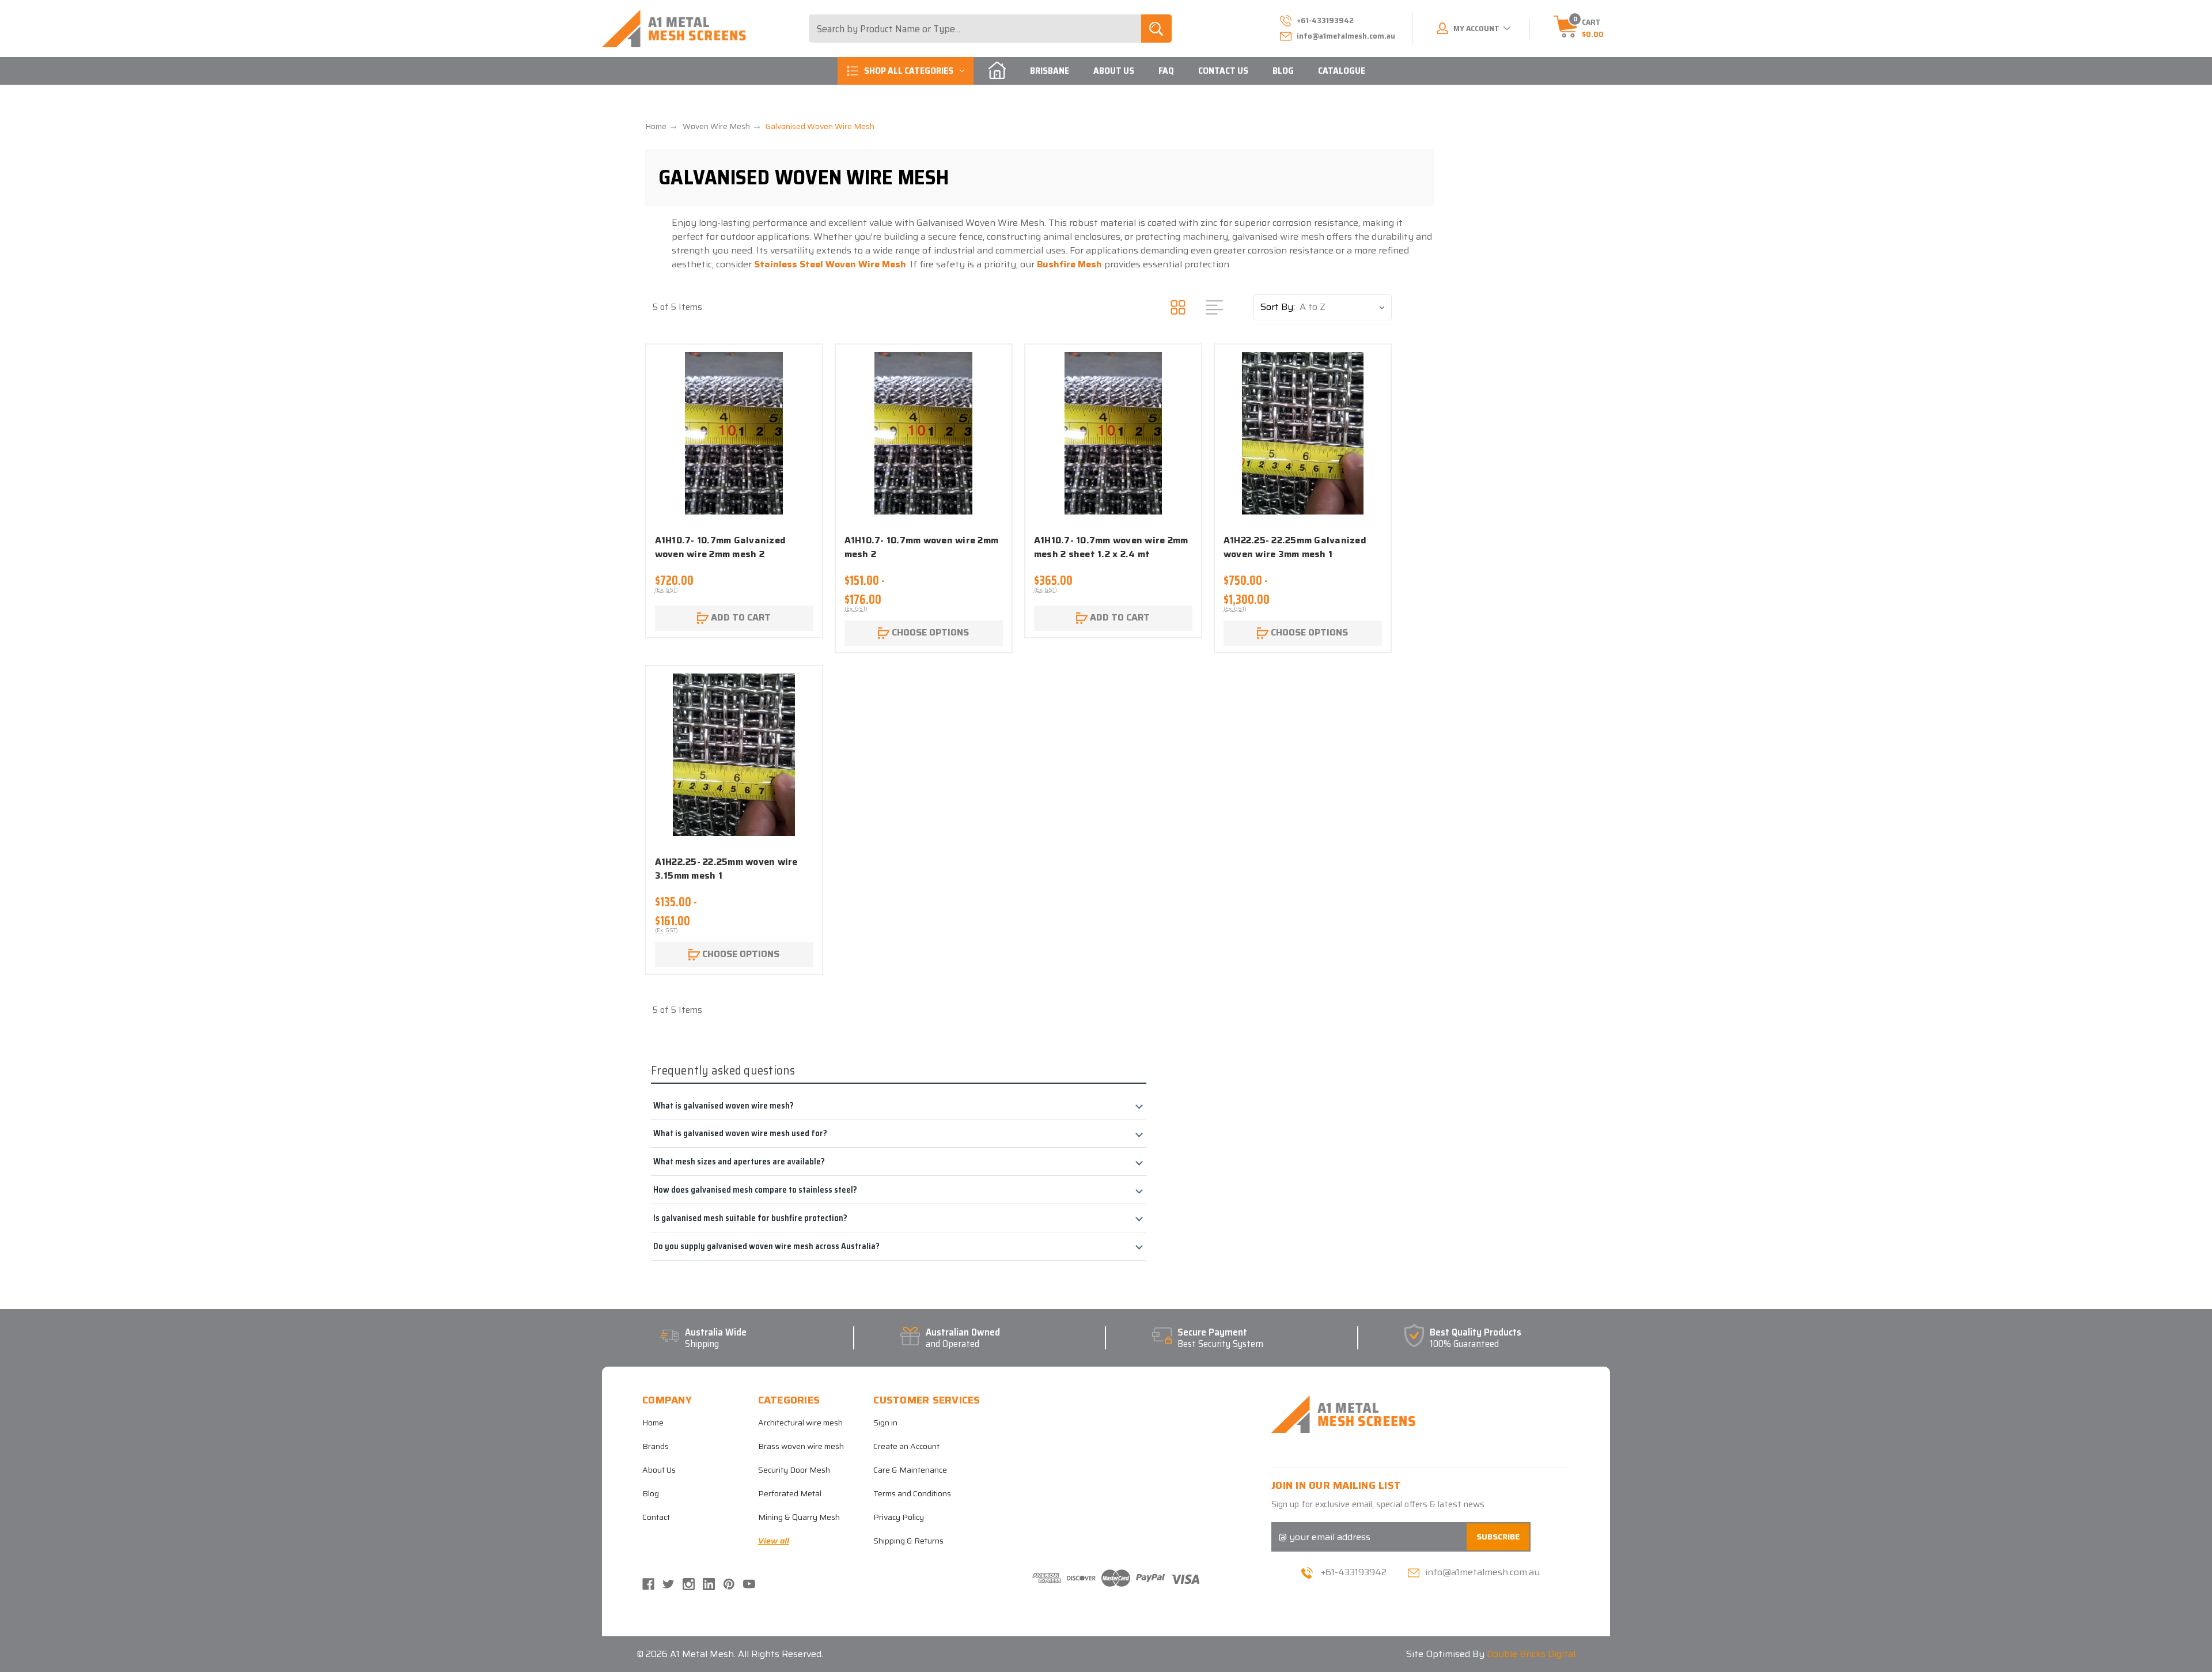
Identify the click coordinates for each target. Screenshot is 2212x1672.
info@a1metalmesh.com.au (1346, 36)
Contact (656, 1517)
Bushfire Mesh (1069, 264)
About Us (1114, 71)
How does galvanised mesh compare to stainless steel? (755, 1189)
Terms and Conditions (912, 1493)
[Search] (1156, 29)
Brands (656, 1446)
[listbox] (1345, 307)
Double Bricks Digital (1531, 1654)
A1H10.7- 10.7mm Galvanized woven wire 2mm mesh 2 (721, 547)
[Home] (997, 71)
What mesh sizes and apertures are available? (739, 1161)
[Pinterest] (729, 1584)
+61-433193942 (1354, 1572)
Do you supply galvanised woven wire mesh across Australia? (766, 1246)
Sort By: (1278, 307)
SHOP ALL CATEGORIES (909, 71)
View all (774, 1541)
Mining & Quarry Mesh (799, 1517)
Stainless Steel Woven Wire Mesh (830, 264)
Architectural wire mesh (800, 1423)
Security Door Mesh (794, 1470)
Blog (1283, 71)
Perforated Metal (790, 1493)
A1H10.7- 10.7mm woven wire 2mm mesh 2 (922, 547)
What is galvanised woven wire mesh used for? (740, 1133)
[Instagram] (689, 1584)
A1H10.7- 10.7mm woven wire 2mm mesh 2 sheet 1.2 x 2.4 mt (1111, 547)
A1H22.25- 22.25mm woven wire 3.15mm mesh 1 (726, 869)
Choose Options (929, 632)
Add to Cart (740, 617)
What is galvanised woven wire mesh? (724, 1105)
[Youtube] (749, 1584)
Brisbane (1050, 71)
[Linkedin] (709, 1584)
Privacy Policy (899, 1517)
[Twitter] (668, 1584)
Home (653, 1423)
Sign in (885, 1423)
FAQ (1166, 71)
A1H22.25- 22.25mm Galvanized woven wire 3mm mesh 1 (1295, 547)
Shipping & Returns (908, 1541)
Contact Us (1223, 71)
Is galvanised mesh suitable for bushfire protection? (750, 1218)
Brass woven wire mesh (801, 1446)
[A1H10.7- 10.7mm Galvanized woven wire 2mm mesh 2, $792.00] (734, 433)
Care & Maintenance (910, 1470)
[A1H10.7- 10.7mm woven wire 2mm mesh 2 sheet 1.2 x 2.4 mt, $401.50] (1113, 433)
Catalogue (1342, 71)
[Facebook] (648, 1584)
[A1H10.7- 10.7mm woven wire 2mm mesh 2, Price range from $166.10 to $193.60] (924, 433)
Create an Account (906, 1446)
